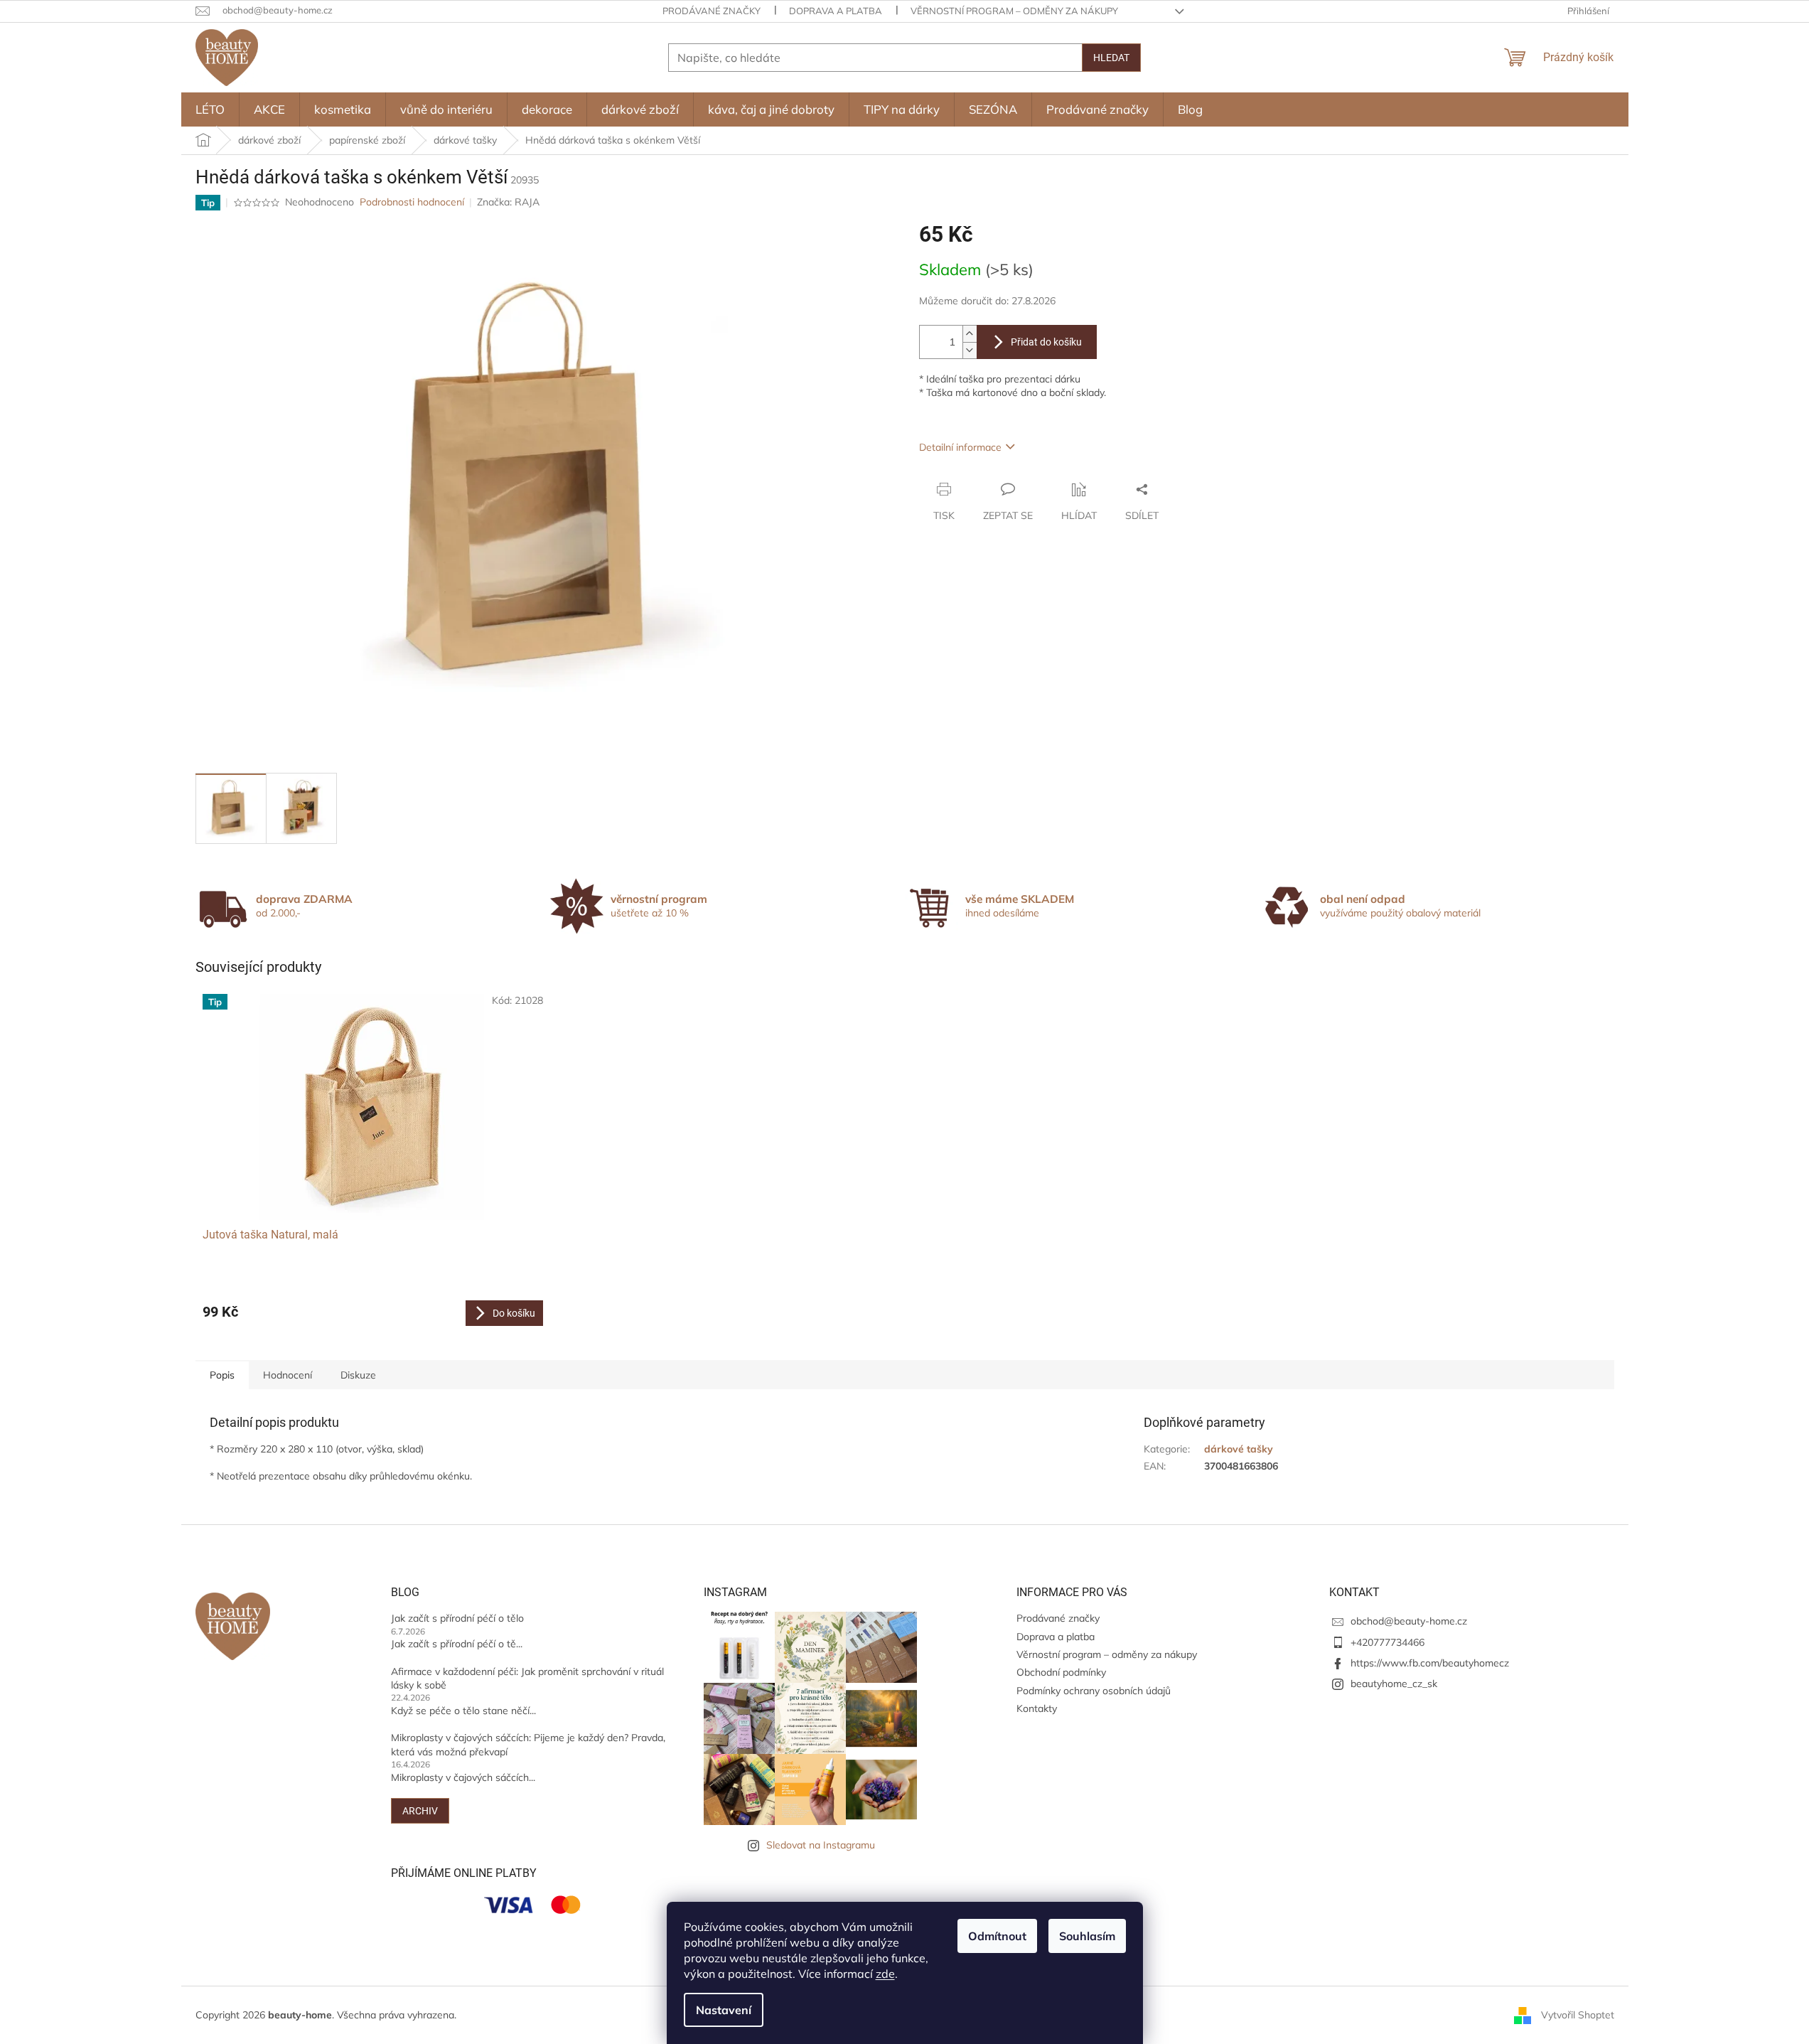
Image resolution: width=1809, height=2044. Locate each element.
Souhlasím (1087, 1936)
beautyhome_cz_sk (1394, 1684)
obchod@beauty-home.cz (1409, 1621)
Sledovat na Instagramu (821, 1845)
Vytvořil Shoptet (1578, 2014)
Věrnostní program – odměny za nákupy (1014, 11)
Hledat (1111, 58)
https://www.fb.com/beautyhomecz (1430, 1663)
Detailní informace (960, 447)
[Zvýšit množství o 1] (970, 334)
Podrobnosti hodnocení (412, 202)
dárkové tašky (1239, 1449)
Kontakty (1037, 1708)
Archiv (420, 1811)
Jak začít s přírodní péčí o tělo (457, 1618)
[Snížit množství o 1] (970, 350)
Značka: (508, 202)
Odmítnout (997, 1936)
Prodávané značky (712, 11)
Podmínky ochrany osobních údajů (1094, 1691)
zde (885, 1974)
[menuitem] (210, 109)
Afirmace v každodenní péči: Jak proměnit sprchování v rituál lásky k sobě (527, 1678)
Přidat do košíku (1046, 342)
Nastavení (724, 2010)
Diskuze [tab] (358, 1375)
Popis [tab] (222, 1375)
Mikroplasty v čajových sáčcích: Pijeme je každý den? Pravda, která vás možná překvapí (528, 1744)
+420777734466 (1387, 1642)
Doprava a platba (836, 11)
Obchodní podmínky (1061, 1672)
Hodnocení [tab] (288, 1375)
